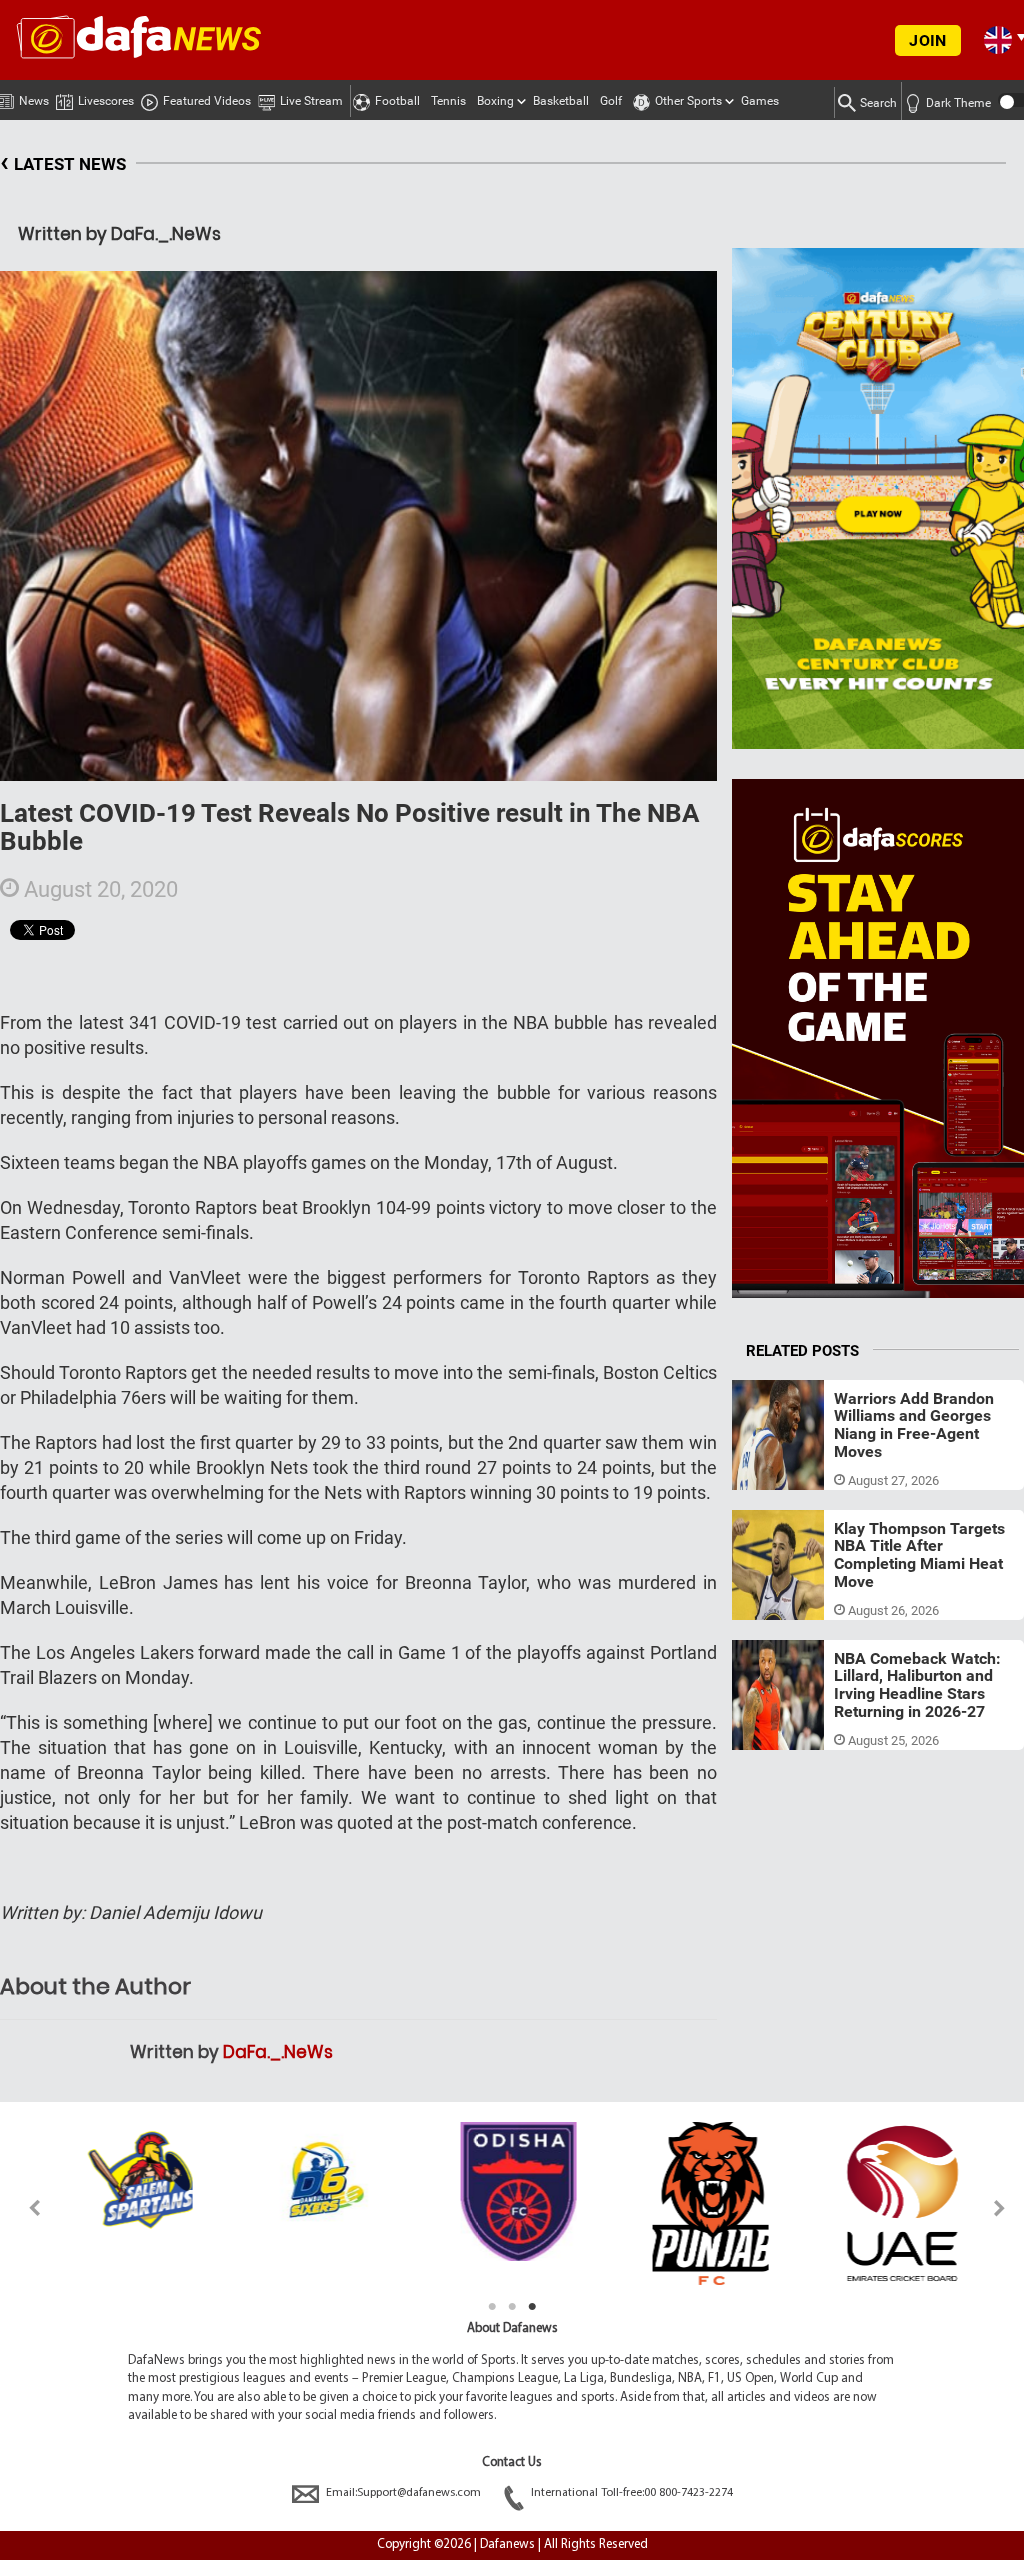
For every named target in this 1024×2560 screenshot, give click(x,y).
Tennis (448, 101)
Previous (23, 2207)
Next (1000, 2207)
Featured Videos (207, 101)
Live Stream (311, 101)
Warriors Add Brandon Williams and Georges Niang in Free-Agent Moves (914, 1425)
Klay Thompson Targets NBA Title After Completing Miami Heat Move (919, 1555)
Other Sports (688, 101)
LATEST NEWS (63, 161)
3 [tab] (532, 2307)
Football (397, 101)
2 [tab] (512, 2307)
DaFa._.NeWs (278, 2052)
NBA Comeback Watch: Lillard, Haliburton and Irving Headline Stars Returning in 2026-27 (917, 1685)
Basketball (561, 101)
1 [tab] (492, 2307)
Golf (611, 101)
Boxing (495, 101)
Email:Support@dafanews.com (403, 2493)
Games (760, 101)
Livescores (106, 101)
